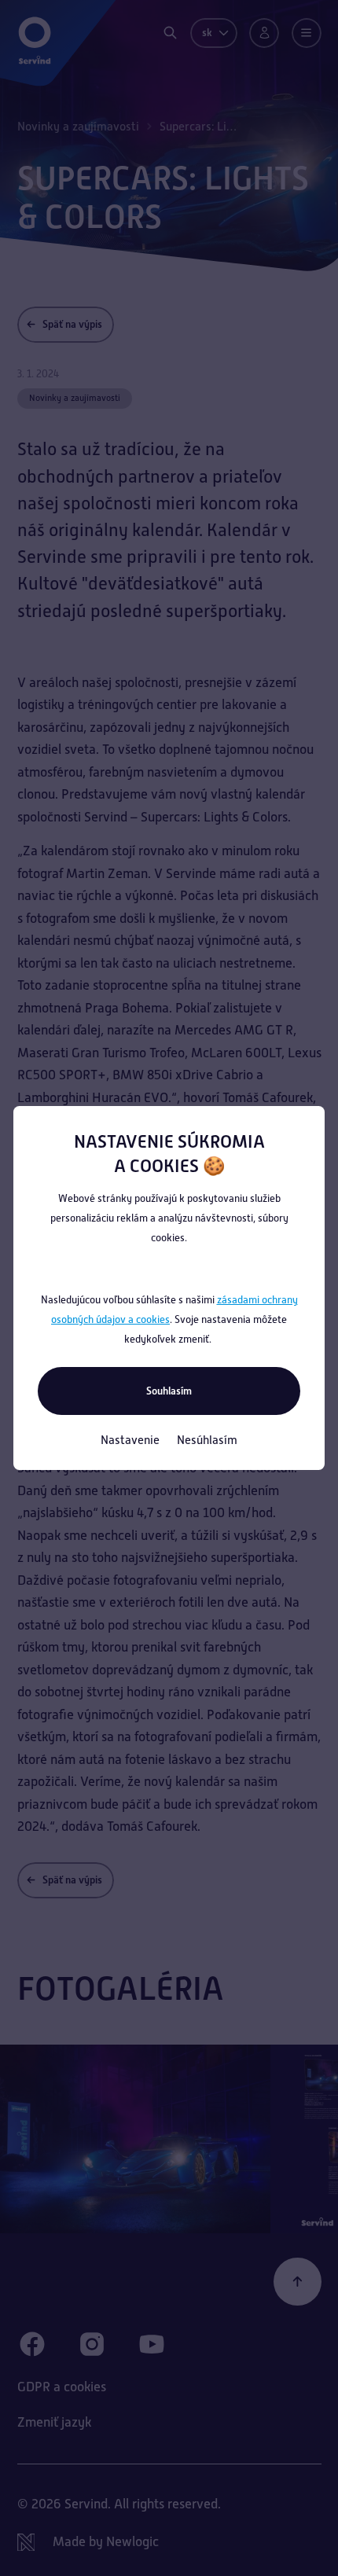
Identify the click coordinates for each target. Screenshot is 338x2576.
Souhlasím (169, 1391)
